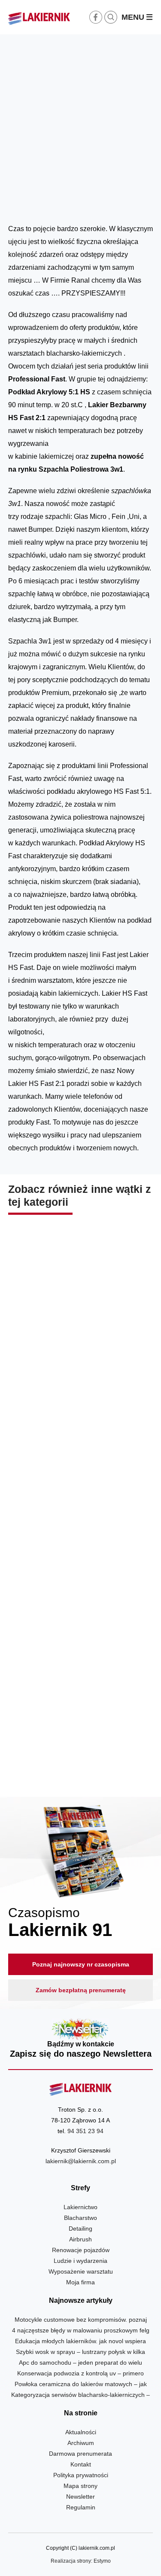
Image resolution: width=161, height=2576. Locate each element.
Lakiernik (89, 202)
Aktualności (119, 202)
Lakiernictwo (80, 2207)
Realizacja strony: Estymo (81, 2561)
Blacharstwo (80, 2218)
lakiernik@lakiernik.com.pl (81, 2161)
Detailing (80, 2228)
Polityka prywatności (81, 2475)
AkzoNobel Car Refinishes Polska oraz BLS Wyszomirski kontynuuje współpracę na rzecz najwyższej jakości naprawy (80, 1367)
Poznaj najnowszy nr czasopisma (81, 1964)
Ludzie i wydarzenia (80, 2261)
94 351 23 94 (85, 2131)
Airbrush (80, 2239)
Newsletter (81, 2039)
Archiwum (81, 2443)
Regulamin (81, 2507)
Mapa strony (80, 2486)
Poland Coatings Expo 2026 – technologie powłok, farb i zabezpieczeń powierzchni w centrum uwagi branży (80, 1739)
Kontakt (81, 2464)
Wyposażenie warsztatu (81, 2271)
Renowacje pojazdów (81, 2250)
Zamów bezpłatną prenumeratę (81, 1990)
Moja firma (80, 2282)
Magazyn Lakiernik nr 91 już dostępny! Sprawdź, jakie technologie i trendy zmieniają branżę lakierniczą (80, 1556)
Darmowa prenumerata (80, 2454)
